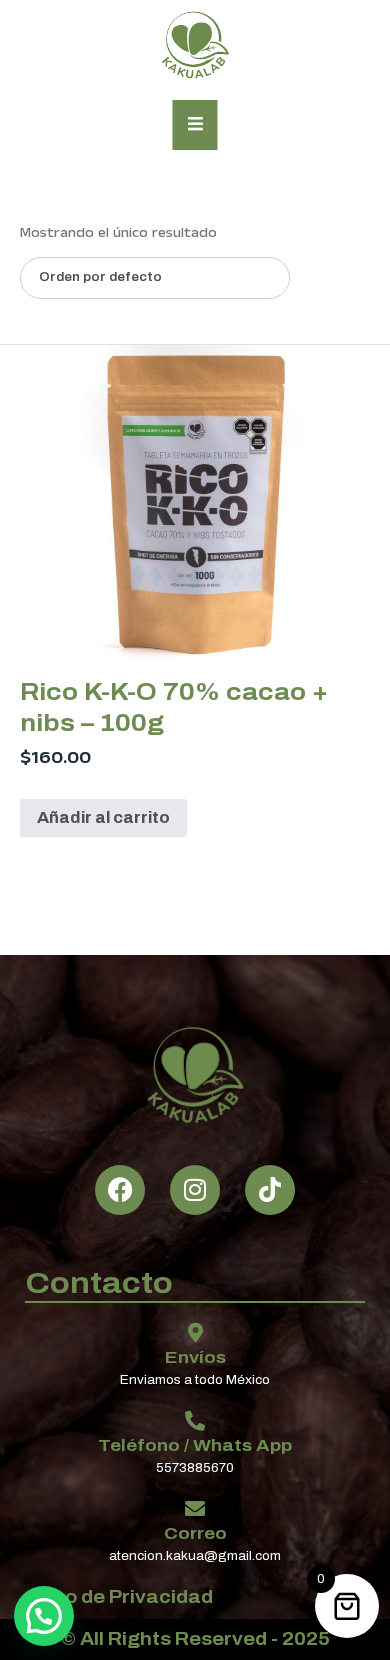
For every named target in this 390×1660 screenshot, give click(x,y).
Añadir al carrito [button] (103, 817)
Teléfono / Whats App (195, 1445)
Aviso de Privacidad (119, 1597)
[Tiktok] (270, 1190)
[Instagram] (195, 1190)
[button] (44, 1616)
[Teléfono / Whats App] (195, 1421)
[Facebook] (120, 1190)
